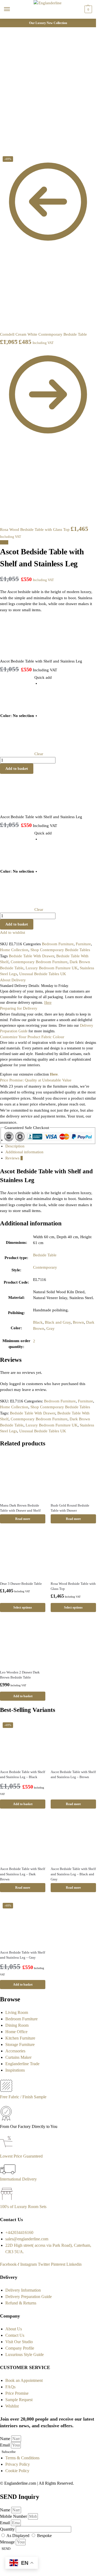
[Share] (6, 146)
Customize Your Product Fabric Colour (32, 1037)
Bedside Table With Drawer (31, 956)
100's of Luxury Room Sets (23, 2207)
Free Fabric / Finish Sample (23, 2097)
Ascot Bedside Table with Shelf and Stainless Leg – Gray (23, 1955)
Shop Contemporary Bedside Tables (60, 950)
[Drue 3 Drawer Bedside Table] (23, 1554)
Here (54, 1074)
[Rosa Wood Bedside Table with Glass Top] (73, 1554)
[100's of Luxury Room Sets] (7, 2200)
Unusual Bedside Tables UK (43, 974)
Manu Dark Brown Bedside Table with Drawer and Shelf (20, 1508)
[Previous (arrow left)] (2, 152)
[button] (88, 9)
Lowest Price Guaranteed (21, 2156)
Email (5, 2445)
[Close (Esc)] (2, 146)
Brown (78, 1322)
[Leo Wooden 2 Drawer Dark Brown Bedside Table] (23, 1643)
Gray (51, 1328)
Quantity (8, 2529)
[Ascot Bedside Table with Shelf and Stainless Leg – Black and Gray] (73, 1839)
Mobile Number (14, 2516)
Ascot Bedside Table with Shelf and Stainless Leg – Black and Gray (73, 1874)
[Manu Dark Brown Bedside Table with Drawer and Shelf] (23, 1476)
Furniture (83, 944)
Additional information (24, 1152)
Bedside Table (45, 1255)
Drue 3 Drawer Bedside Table (21, 1584)
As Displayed (18, 2536)
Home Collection (14, 950)
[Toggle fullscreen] (10, 146)
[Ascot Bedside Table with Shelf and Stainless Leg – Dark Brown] (23, 1839)
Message (8, 2542)
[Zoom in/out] (14, 146)
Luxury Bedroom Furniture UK (52, 968)
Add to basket (17, 769)
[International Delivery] (8, 2173)
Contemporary (45, 1267)
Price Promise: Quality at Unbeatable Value (36, 1080)
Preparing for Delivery (19, 1008)
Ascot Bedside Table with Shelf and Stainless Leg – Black (23, 1775)
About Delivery (13, 980)
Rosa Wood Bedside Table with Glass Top (73, 1586)
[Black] (55, 697)
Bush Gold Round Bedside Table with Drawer (70, 1508)
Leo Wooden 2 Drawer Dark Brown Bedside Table (20, 1675)
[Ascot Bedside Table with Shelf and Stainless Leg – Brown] (73, 1742)
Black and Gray (58, 1322)
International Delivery (18, 2179)
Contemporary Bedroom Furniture (39, 962)
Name (6, 2439)
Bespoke (44, 2536)
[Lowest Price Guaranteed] (7, 2150)
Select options (23, 1607)
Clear (39, 754)
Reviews (14, 1158)
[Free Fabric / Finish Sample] (6, 2090)
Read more (23, 1519)
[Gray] (55, 729)
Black (38, 1322)
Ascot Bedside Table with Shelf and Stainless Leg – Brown (73, 1775)
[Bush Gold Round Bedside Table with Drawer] (73, 1476)
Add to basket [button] (23, 1696)
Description (15, 1146)
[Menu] (12, 9)
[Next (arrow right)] (6, 152)
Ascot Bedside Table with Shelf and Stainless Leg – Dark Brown (23, 1874)
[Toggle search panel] (6, 22)
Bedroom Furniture (58, 944)
